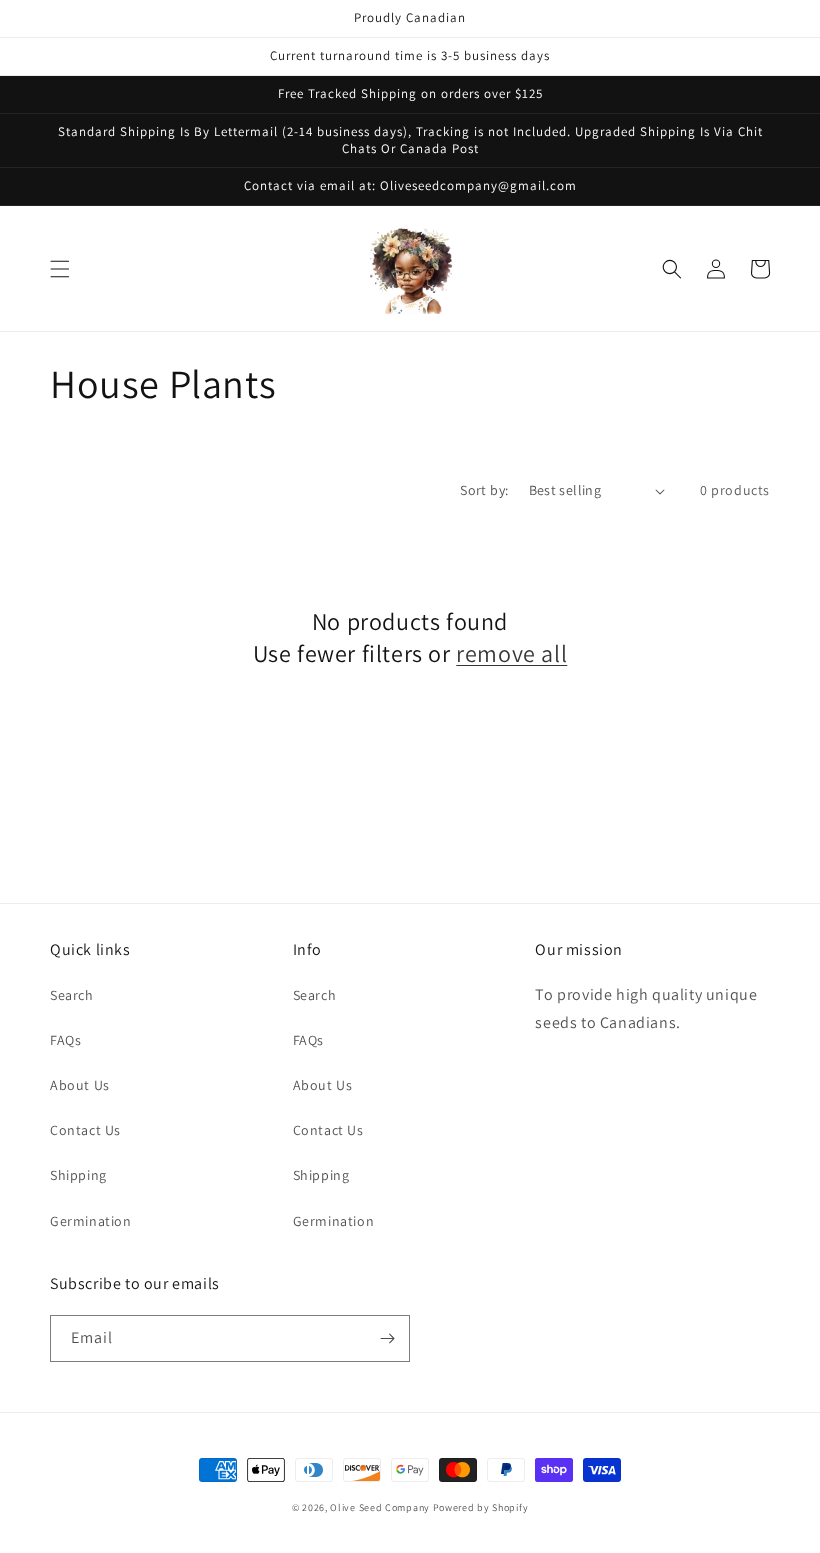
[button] (60, 269)
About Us (80, 1085)
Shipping (78, 1175)
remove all (511, 653)
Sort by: (484, 490)
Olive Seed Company (380, 1507)
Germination (91, 1221)
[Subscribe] (387, 1338)
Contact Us (85, 1130)
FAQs (65, 1040)
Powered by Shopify (481, 1507)
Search (72, 995)
